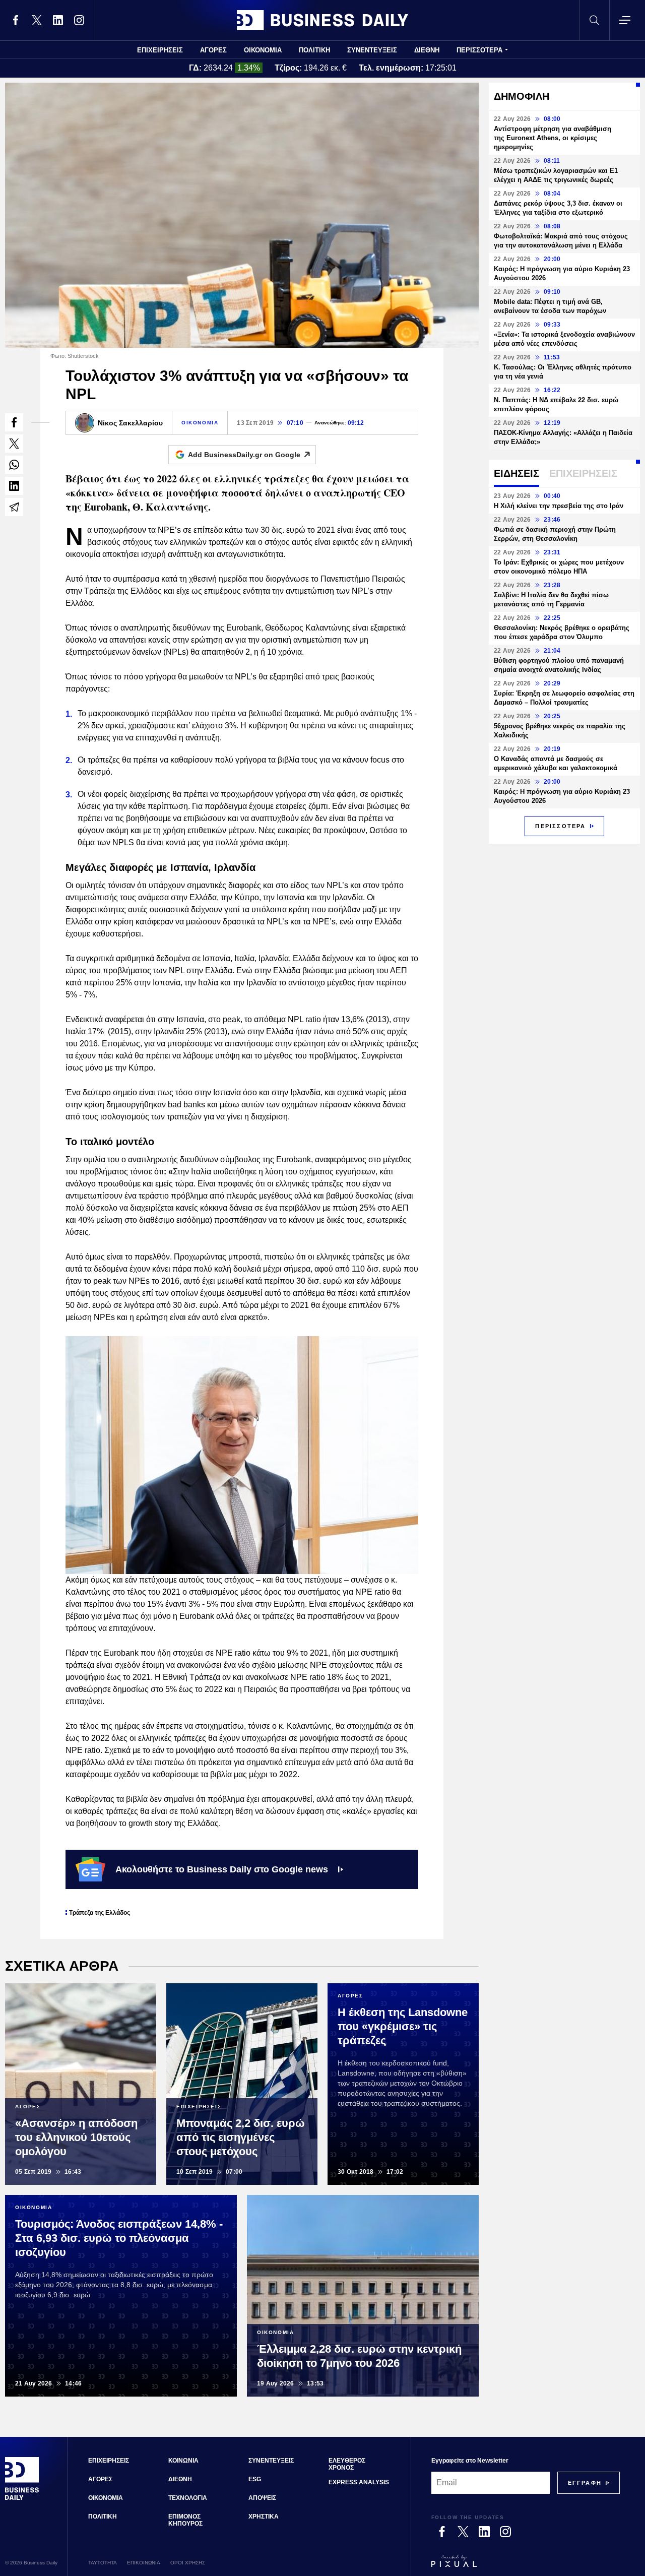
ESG (255, 2479)
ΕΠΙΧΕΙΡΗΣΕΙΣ (160, 50)
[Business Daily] (322, 20)
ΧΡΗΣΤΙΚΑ (264, 2517)
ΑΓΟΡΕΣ (213, 50)
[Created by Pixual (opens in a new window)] (526, 2565)
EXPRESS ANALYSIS (359, 2482)
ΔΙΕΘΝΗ (427, 50)
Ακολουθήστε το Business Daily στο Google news (222, 1869)
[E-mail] (14, 507)
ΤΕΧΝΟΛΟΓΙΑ (188, 2498)
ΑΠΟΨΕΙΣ (262, 2498)
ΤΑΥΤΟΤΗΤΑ (103, 2563)
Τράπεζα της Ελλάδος (100, 1913)
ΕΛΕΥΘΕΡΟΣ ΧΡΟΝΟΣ (347, 2464)
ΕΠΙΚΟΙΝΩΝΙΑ (144, 2563)
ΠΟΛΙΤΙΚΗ (314, 50)
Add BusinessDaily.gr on (244, 455)
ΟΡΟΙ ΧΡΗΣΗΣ (188, 2563)
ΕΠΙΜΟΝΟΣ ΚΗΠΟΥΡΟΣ (185, 2520)
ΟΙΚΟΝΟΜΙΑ (263, 50)
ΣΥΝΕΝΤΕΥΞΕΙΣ (372, 50)
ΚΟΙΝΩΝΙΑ (183, 2461)
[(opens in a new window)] (16, 20)
